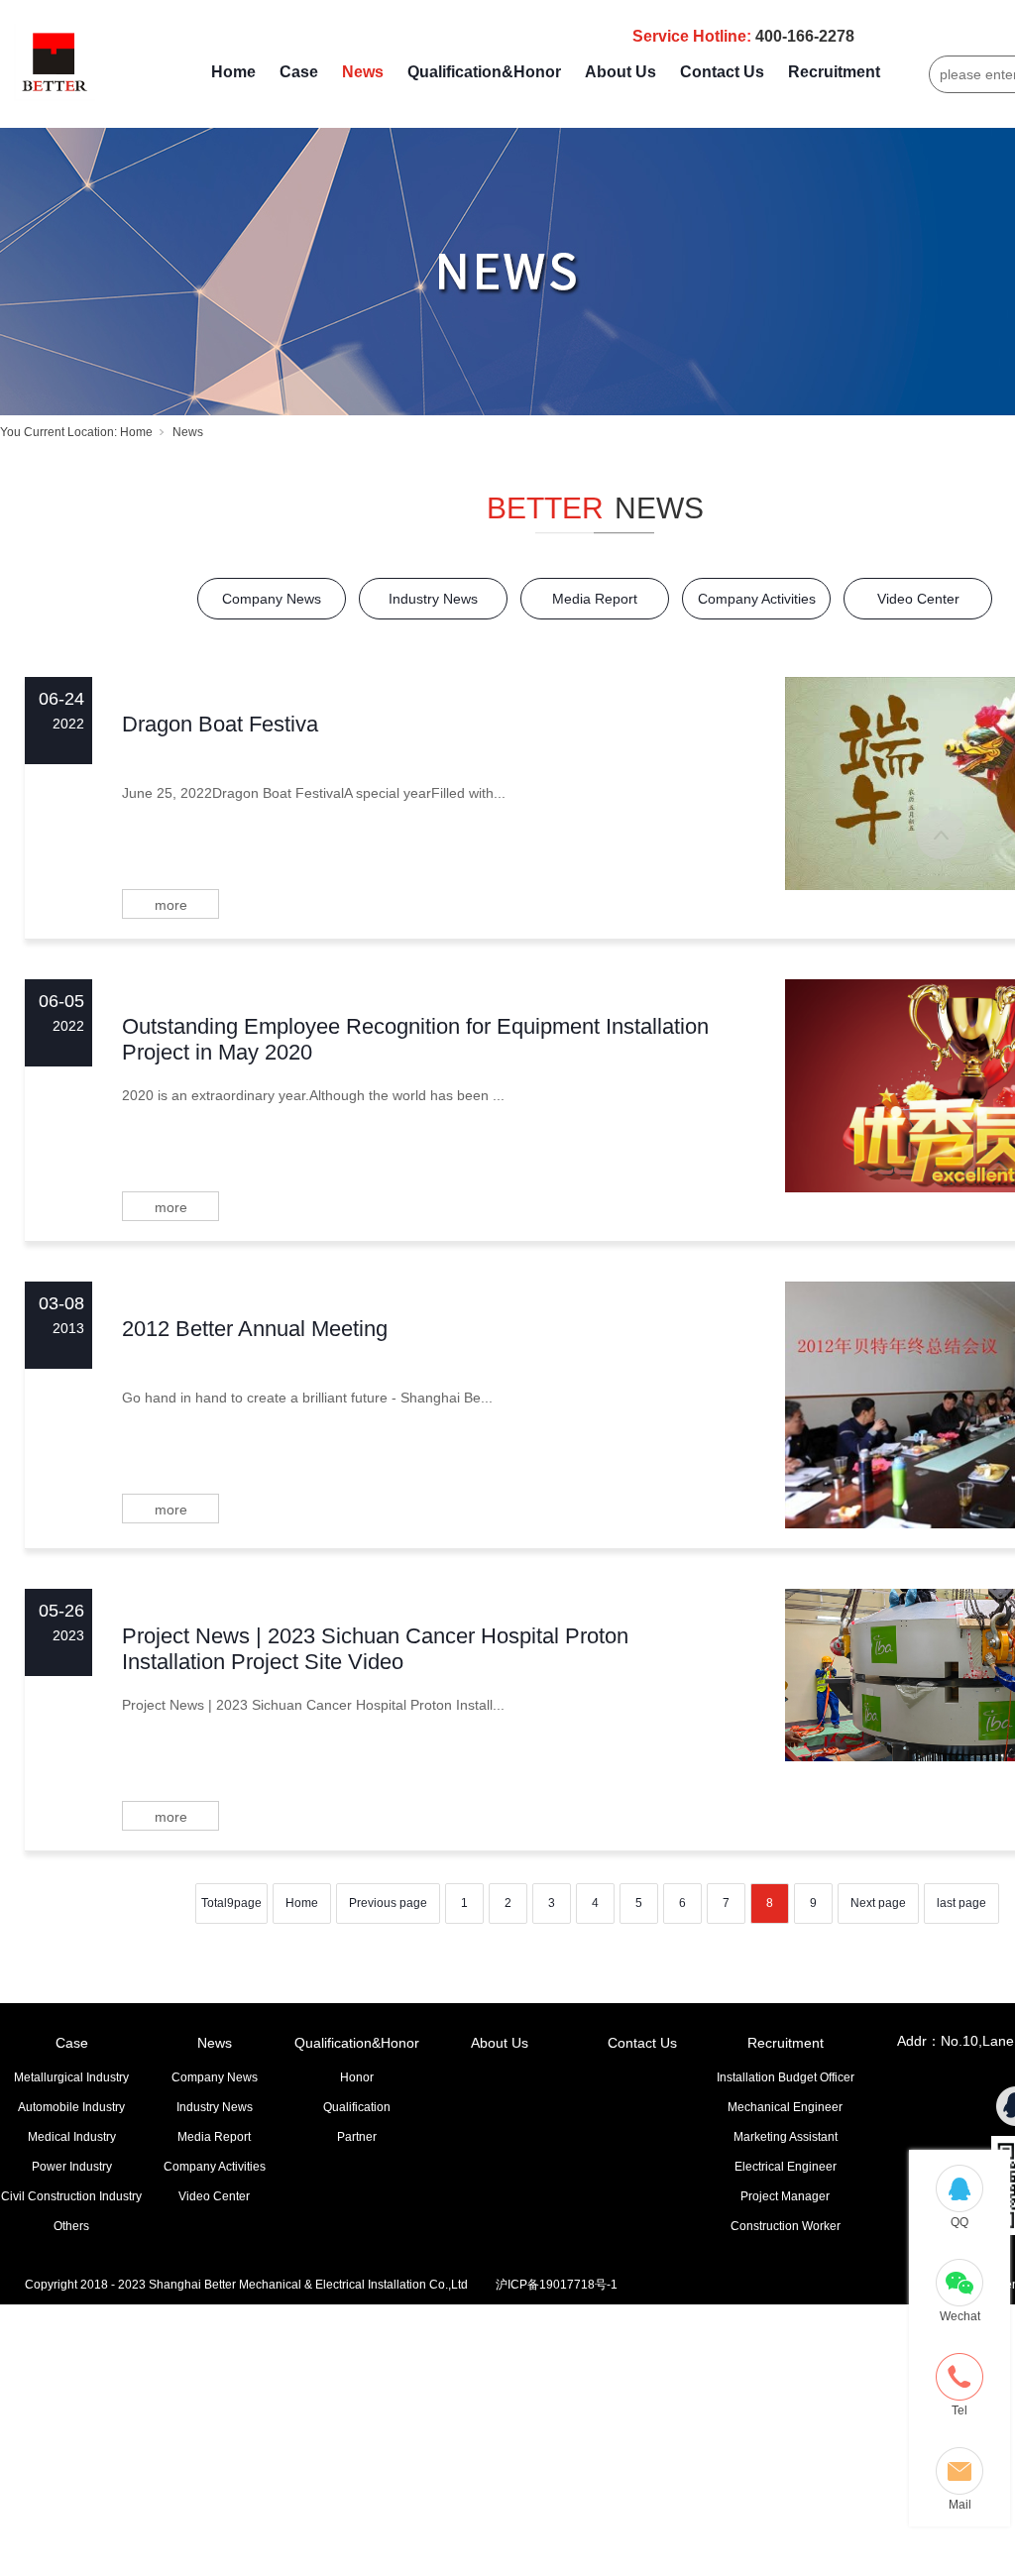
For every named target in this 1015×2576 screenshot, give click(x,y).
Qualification (357, 2107)
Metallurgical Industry (71, 2077)
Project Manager (785, 2196)
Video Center (918, 599)
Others (71, 2226)
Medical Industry (72, 2137)
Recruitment (834, 72)
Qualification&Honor (484, 72)
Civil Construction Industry (71, 2196)
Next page (878, 1903)
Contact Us (722, 72)
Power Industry (72, 2167)
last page (961, 1903)
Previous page (388, 1903)
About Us (620, 72)
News (363, 72)
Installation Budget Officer (786, 2077)
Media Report (595, 599)
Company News (272, 599)
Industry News (433, 599)
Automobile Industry (71, 2107)
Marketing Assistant (786, 2137)
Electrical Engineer (786, 2167)
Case (299, 72)
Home (233, 72)
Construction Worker (786, 2226)
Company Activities (757, 599)
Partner (357, 2137)
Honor (357, 2077)
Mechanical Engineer (785, 2107)
